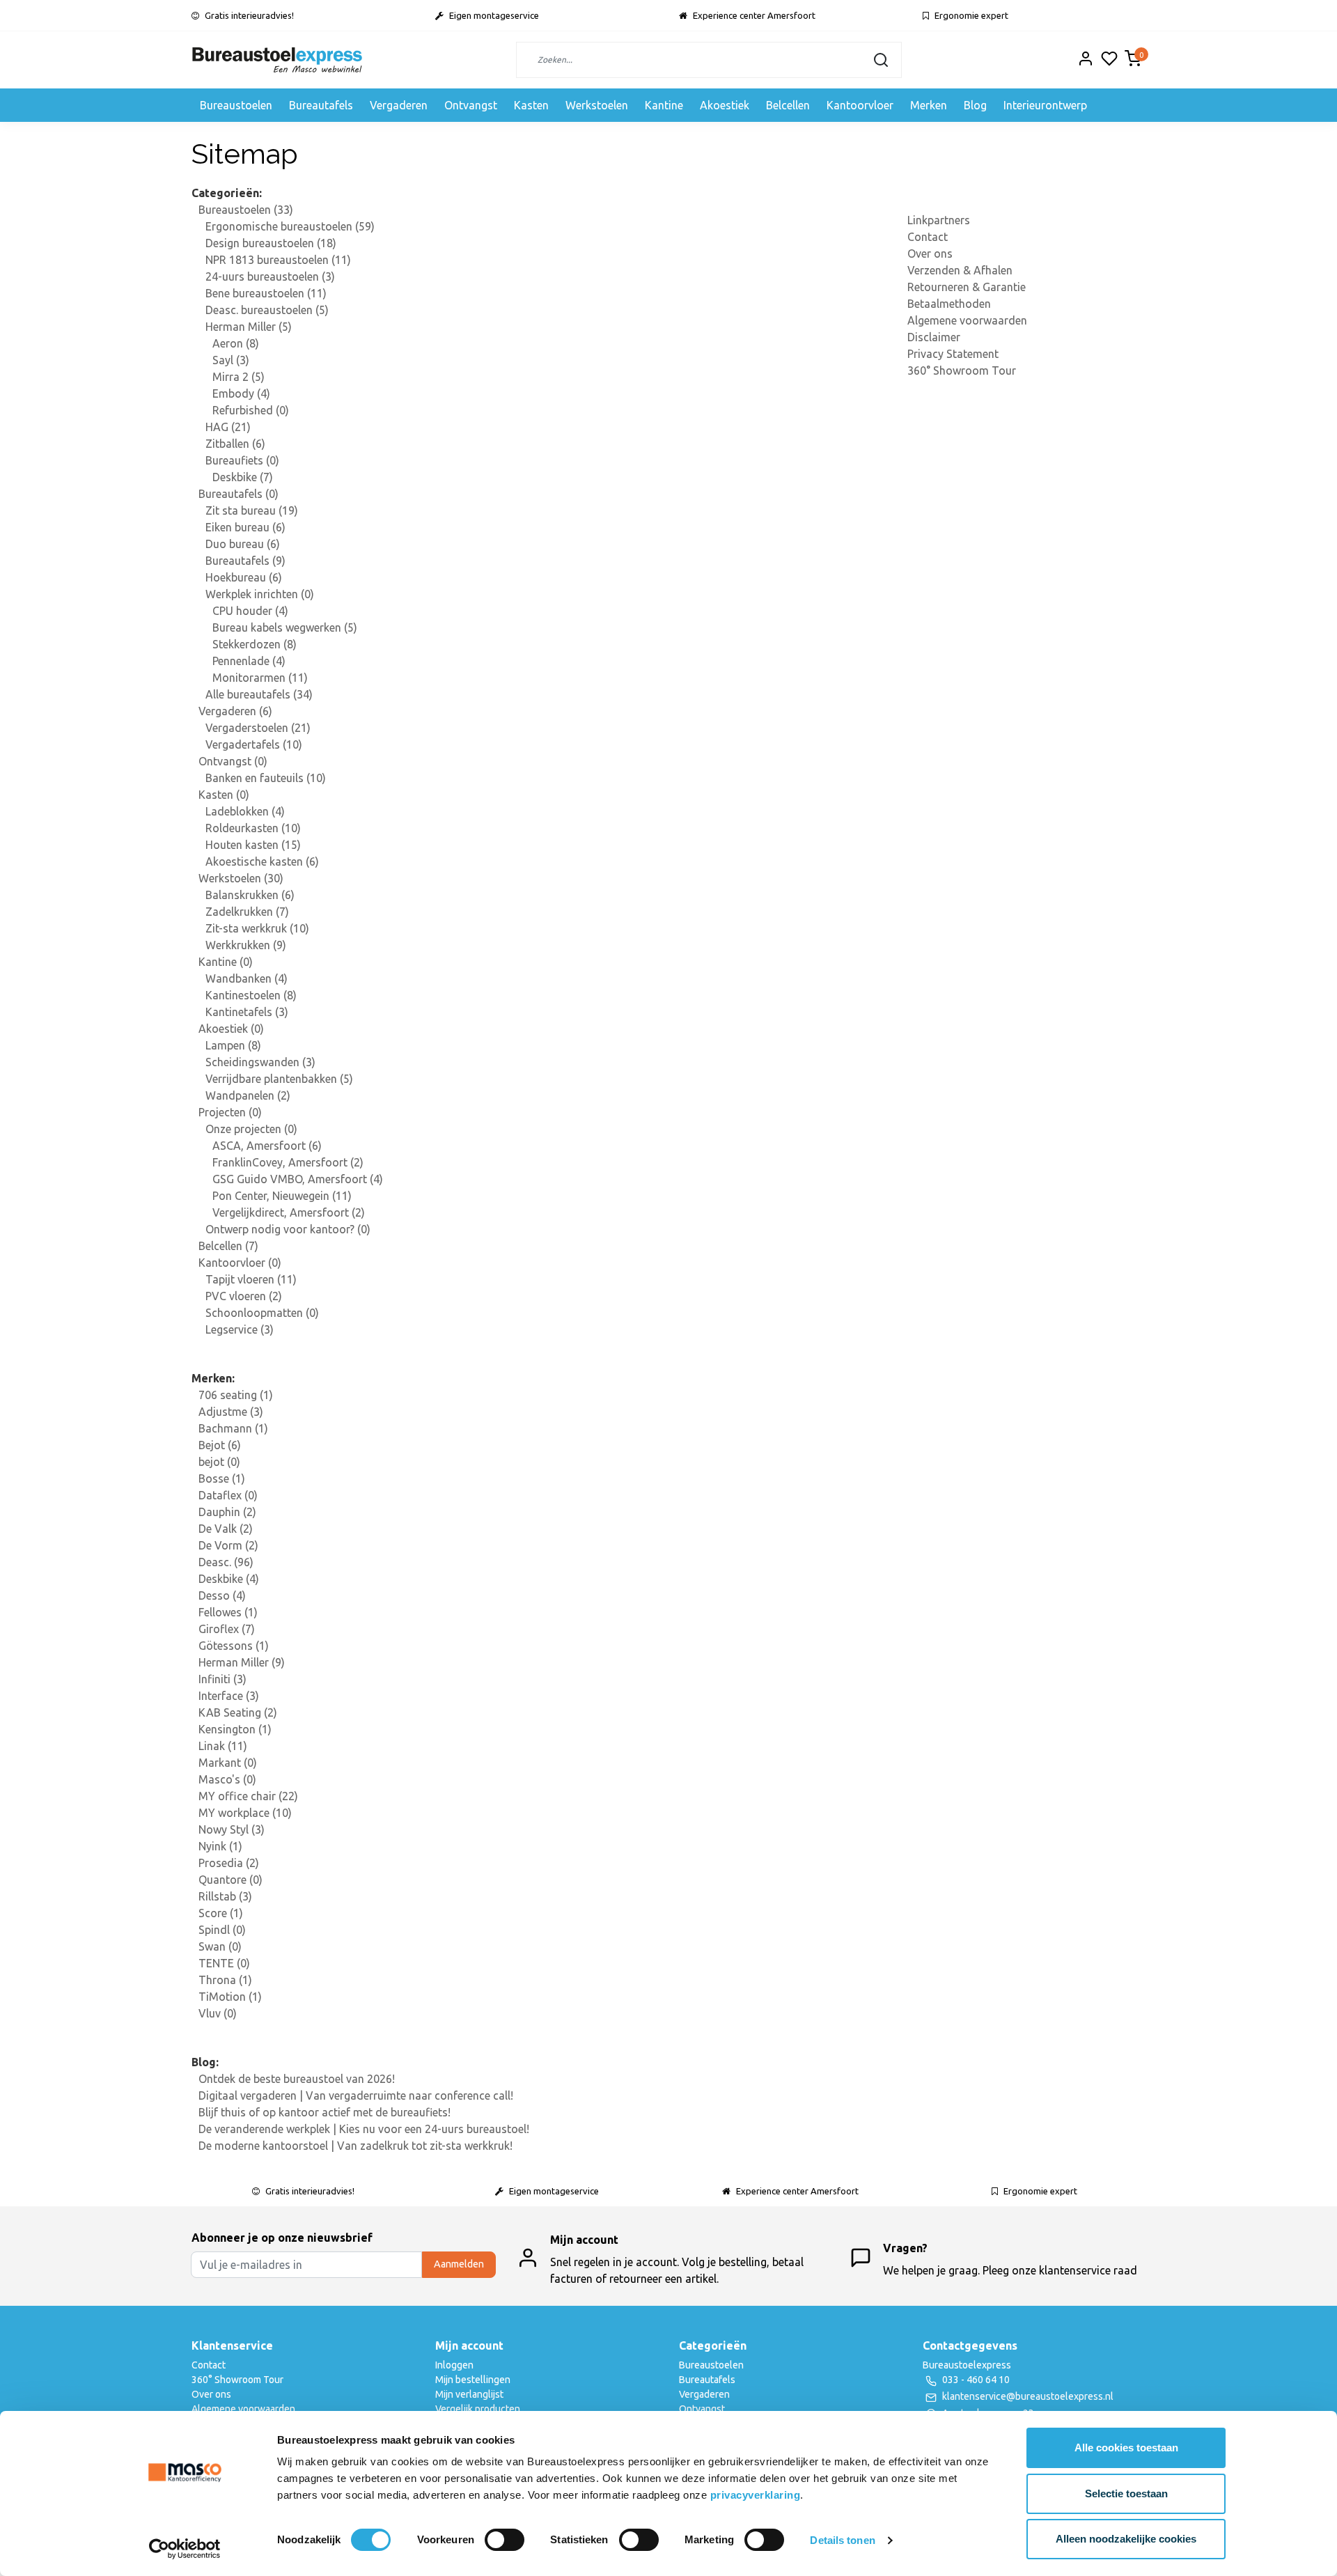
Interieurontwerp (1045, 105)
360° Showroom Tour (962, 370)
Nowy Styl (232, 1829)
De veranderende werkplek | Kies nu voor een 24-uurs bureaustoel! (364, 2129)
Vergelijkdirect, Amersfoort (289, 1212)
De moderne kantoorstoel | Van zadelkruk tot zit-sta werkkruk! (355, 2146)
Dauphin (227, 1512)
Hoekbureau (244, 577)
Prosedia (229, 1863)
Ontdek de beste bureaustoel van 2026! (297, 2079)
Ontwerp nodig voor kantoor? (288, 1229)
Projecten (230, 1112)
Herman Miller (249, 327)
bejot (219, 1462)
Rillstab (225, 1896)
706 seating (236, 1395)
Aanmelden (459, 2264)
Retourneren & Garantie (967, 287)
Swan (220, 1946)
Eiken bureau (245, 527)
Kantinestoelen (251, 995)
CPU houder (250, 611)
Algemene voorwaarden (967, 320)
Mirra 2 (239, 377)
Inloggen (454, 2365)
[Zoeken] (881, 60)
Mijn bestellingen (473, 2380)
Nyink (220, 1846)
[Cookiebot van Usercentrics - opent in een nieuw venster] (185, 2549)
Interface (229, 1696)
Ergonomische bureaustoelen (290, 226)
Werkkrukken (246, 945)
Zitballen (235, 444)
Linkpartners (939, 220)
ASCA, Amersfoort (267, 1146)
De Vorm (228, 1545)
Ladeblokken (245, 811)
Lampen (233, 1045)
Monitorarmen (260, 678)
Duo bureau (243, 544)
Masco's (227, 1779)
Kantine (664, 105)
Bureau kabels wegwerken (285, 627)
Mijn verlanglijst (469, 2394)
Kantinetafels (247, 1012)
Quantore (230, 1880)
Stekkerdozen (255, 644)
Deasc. (226, 1562)
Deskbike (243, 477)
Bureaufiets (242, 460)
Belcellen (788, 105)
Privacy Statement (953, 354)
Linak (223, 1746)
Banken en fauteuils (266, 778)
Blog (975, 105)
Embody (241, 393)
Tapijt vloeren (251, 1279)
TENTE (224, 1963)
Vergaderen (399, 105)
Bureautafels (321, 105)
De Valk (226, 1529)
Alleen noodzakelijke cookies (1126, 2539)
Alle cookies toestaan (1126, 2448)
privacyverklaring (756, 2495)
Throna (225, 1980)
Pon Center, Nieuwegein (282, 1196)
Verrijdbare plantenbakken (279, 1079)
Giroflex (227, 1629)
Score (221, 1913)
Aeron (236, 343)
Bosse (222, 1478)
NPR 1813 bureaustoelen (278, 260)
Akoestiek (725, 105)
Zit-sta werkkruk (257, 928)
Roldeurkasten (253, 828)
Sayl (231, 360)
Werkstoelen (597, 105)
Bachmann (233, 1428)
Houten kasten (253, 845)
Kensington (235, 1729)
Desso (222, 1595)
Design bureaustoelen (271, 243)
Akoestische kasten (262, 861)
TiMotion (230, 1997)
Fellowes (228, 1612)
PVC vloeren (244, 1296)
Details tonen (842, 2540)
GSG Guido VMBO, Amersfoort (298, 1179)
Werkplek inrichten (260, 594)
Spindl (222, 1930)
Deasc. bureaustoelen (267, 310)
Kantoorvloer (860, 105)
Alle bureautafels (259, 694)
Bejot (220, 1445)
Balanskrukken (250, 895)
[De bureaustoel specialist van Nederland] (277, 60)
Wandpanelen (248, 1095)
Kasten (531, 105)
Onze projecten (251, 1129)
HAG (228, 427)
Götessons (234, 1646)
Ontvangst (471, 105)
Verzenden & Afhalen (960, 270)
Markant (228, 1763)
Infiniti (222, 1679)
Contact (928, 237)
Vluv (218, 2013)
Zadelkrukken (247, 912)
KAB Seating (238, 1712)
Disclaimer (934, 337)
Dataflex (228, 1495)
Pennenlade (249, 661)
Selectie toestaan (1126, 2493)
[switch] (505, 2540)
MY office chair (248, 1796)
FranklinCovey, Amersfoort (288, 1162)
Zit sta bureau (252, 510)
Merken (929, 105)
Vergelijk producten (478, 2409)
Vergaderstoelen (258, 728)
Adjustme (231, 1412)
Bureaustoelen (236, 105)
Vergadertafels (254, 744)
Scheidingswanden (260, 1062)
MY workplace (245, 1813)
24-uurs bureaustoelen (270, 276)
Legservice (240, 1329)
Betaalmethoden (949, 304)
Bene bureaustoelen (266, 293)
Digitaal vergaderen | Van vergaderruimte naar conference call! (356, 2095)
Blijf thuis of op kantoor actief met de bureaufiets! (325, 2112)
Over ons (930, 253)
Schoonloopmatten (262, 1313)
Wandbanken (247, 978)
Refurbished (251, 410)
